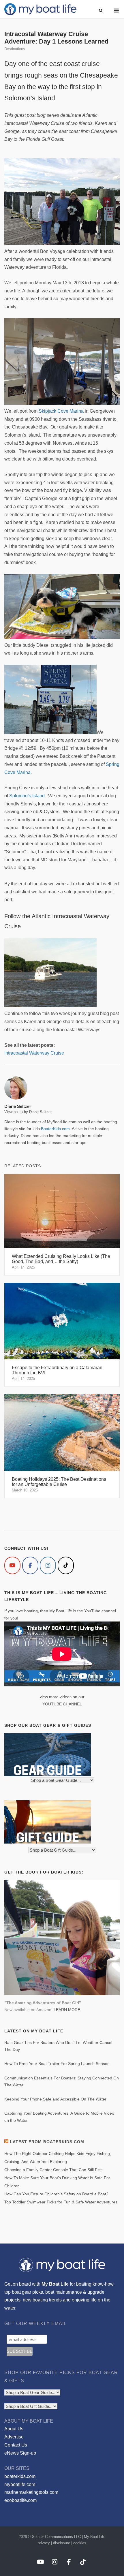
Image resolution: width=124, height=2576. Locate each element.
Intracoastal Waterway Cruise (34, 1053)
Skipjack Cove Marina (61, 411)
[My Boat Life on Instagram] (48, 1565)
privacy (44, 2543)
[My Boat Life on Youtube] (12, 1565)
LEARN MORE (67, 2010)
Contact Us (16, 2445)
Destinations (15, 49)
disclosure (62, 2543)
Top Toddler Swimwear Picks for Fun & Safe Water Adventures (61, 2202)
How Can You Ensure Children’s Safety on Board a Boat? (56, 2194)
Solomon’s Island (27, 796)
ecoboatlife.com (20, 2500)
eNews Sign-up (20, 2453)
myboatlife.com (20, 2484)
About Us (14, 2429)
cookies (80, 2543)
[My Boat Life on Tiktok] (66, 1565)
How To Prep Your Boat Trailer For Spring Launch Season (57, 2064)
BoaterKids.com (55, 1129)
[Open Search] (101, 11)
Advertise (14, 2437)
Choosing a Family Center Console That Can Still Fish (53, 2170)
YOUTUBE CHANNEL (62, 1704)
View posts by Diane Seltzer (28, 1112)
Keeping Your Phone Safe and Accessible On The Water (55, 2099)
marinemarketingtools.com (31, 2492)
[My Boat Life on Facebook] (30, 1565)
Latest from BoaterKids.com (47, 2142)
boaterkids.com (20, 2476)
